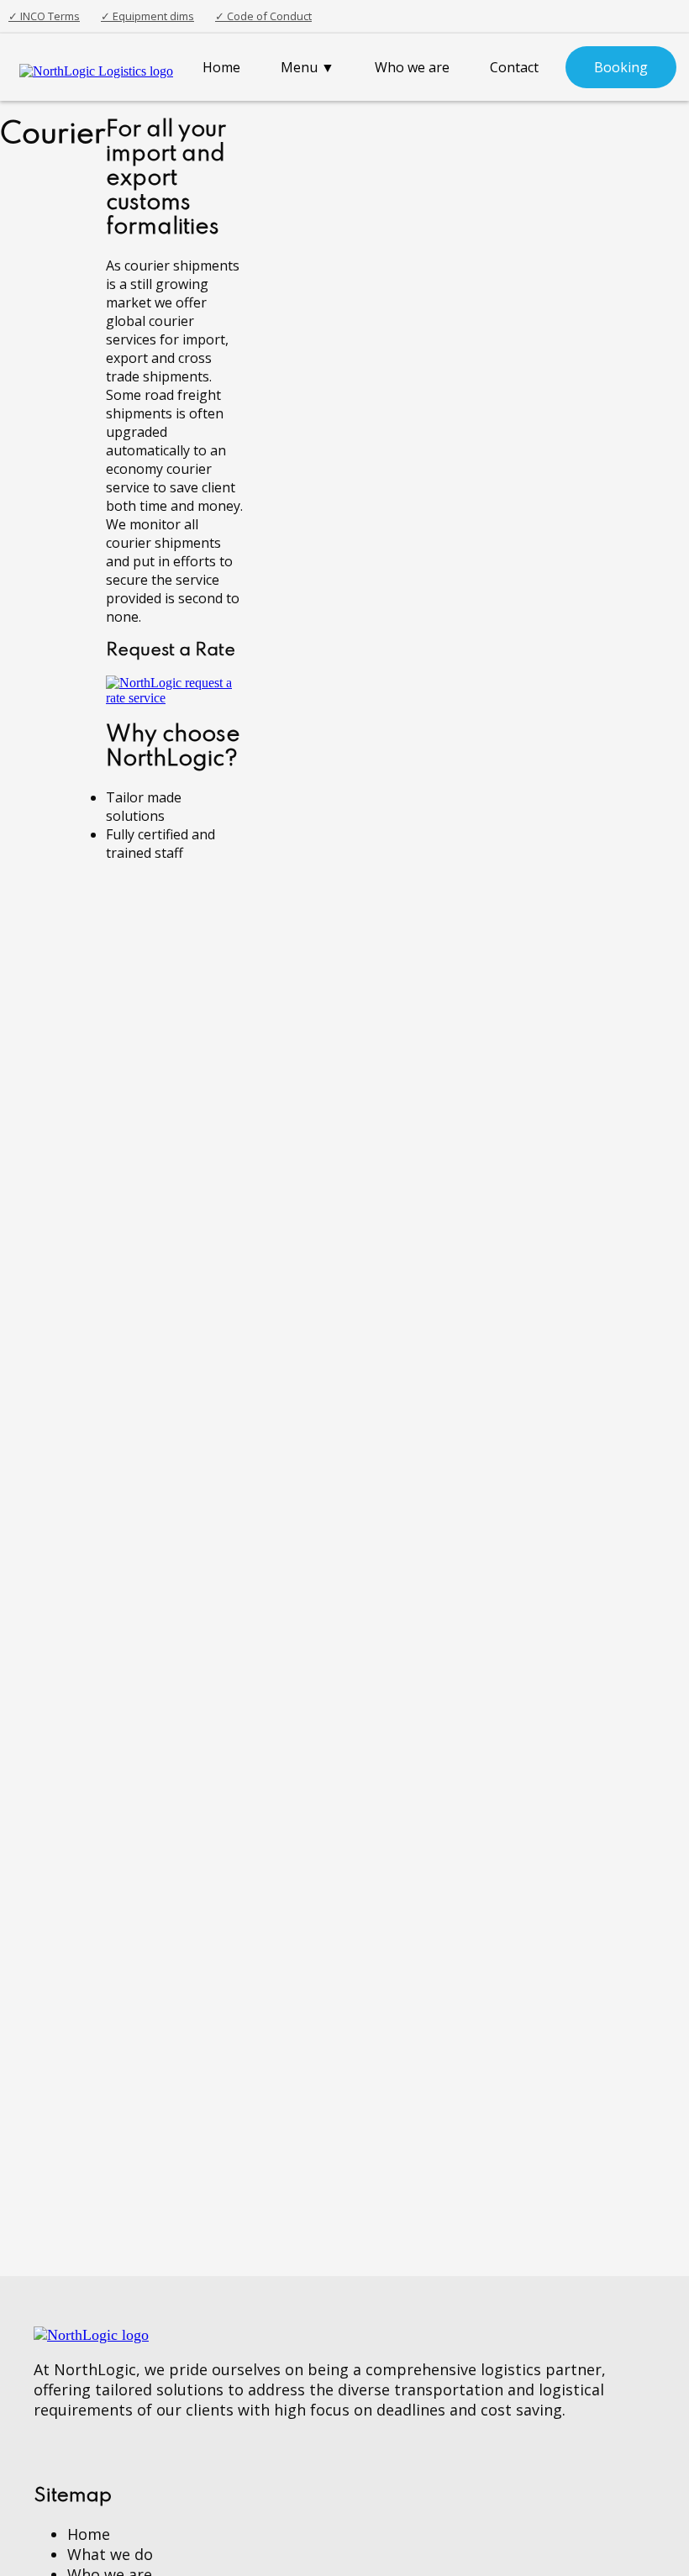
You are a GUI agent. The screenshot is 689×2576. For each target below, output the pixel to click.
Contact (514, 67)
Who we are (412, 67)
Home (221, 67)
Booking (621, 67)
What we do (110, 2554)
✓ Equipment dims (147, 16)
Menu (308, 67)
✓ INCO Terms (44, 16)
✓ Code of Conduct (263, 16)
